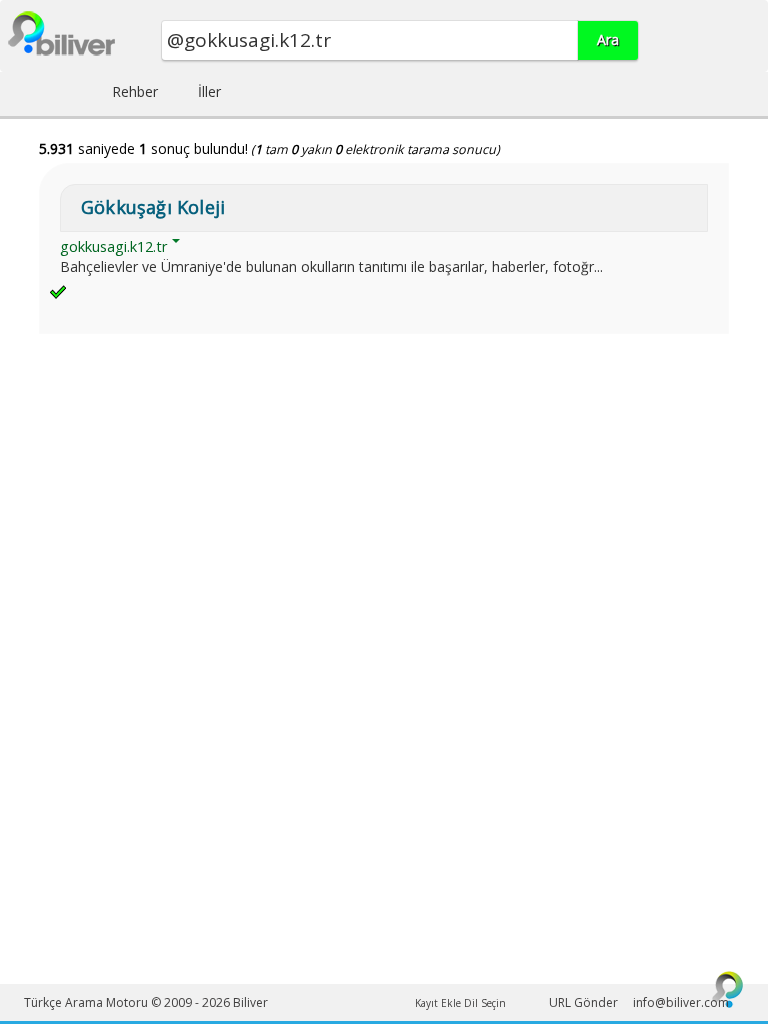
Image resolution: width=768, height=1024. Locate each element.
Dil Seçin (485, 1003)
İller (209, 91)
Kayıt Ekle (438, 1003)
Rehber (135, 91)
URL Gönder (583, 1002)
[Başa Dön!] (728, 989)
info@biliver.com (681, 1002)
